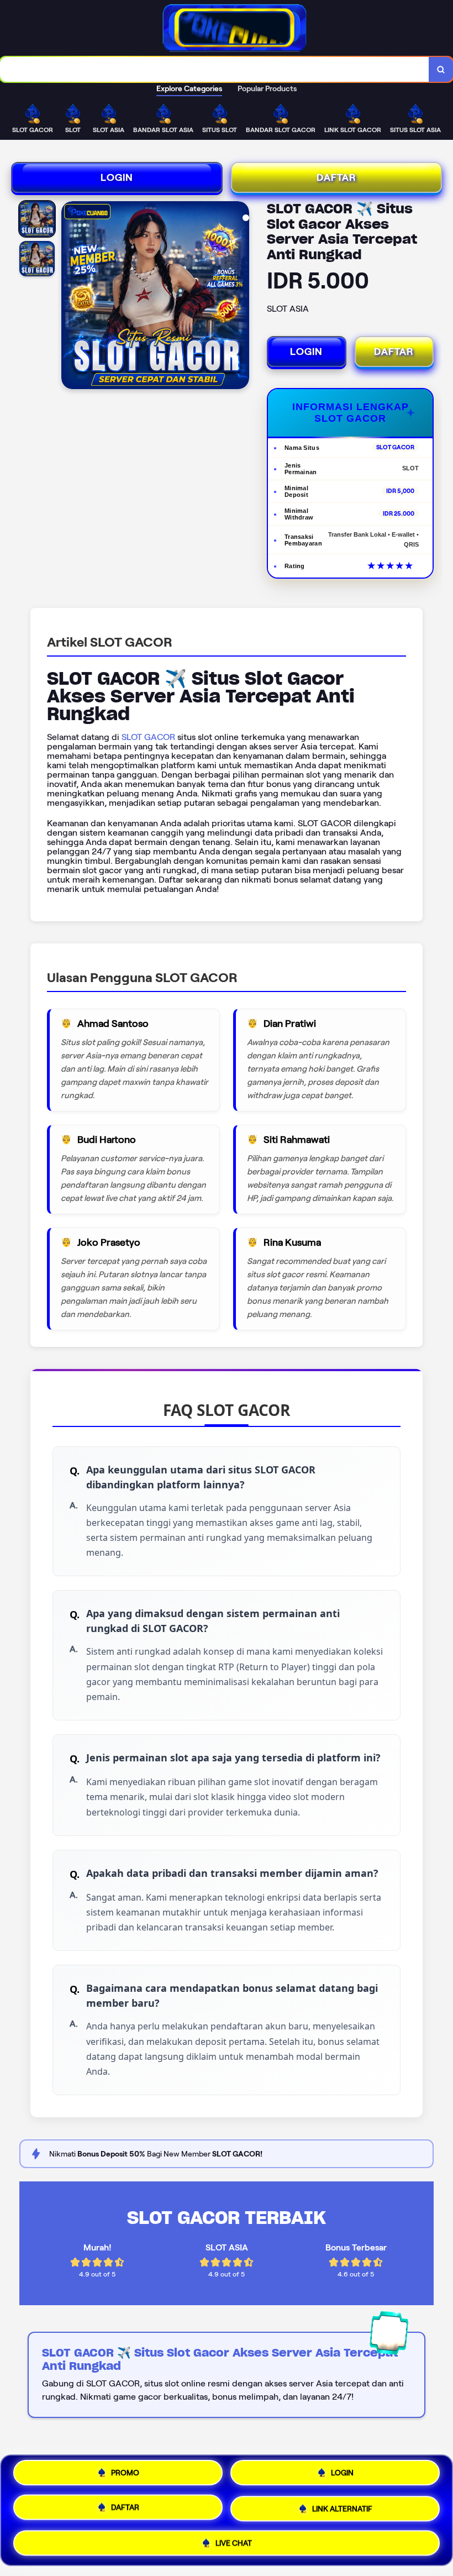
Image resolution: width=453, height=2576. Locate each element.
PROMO (125, 2477)
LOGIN (117, 177)
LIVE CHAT (234, 2540)
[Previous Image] (70, 297)
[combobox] (215, 69)
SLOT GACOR (148, 737)
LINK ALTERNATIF (342, 2507)
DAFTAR (336, 177)
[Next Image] (240, 297)
